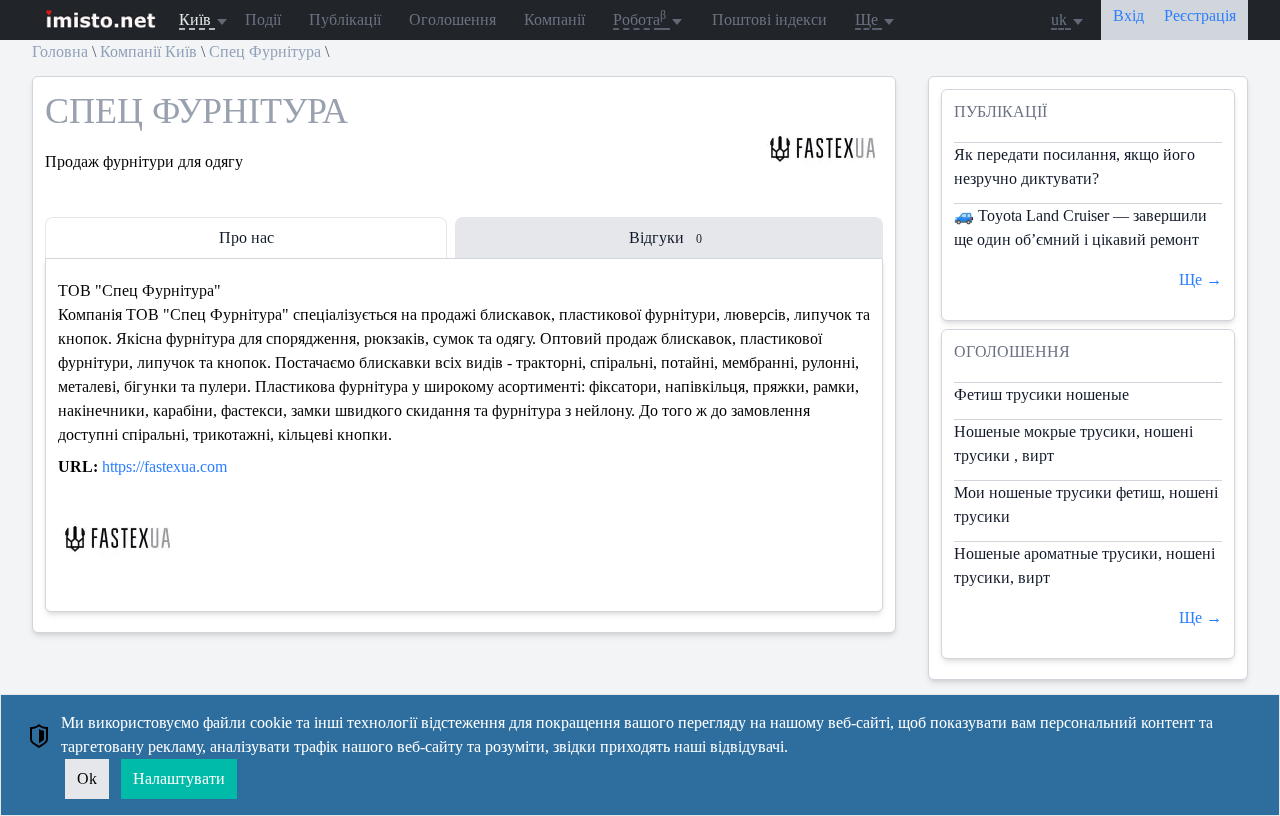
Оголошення (452, 19)
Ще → (1200, 279)
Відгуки (665, 237)
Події (263, 19)
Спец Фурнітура (265, 51)
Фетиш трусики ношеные (1041, 394)
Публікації (345, 19)
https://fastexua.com (164, 466)
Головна (60, 51)
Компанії (554, 19)
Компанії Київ (148, 51)
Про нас (246, 237)
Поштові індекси (769, 19)
